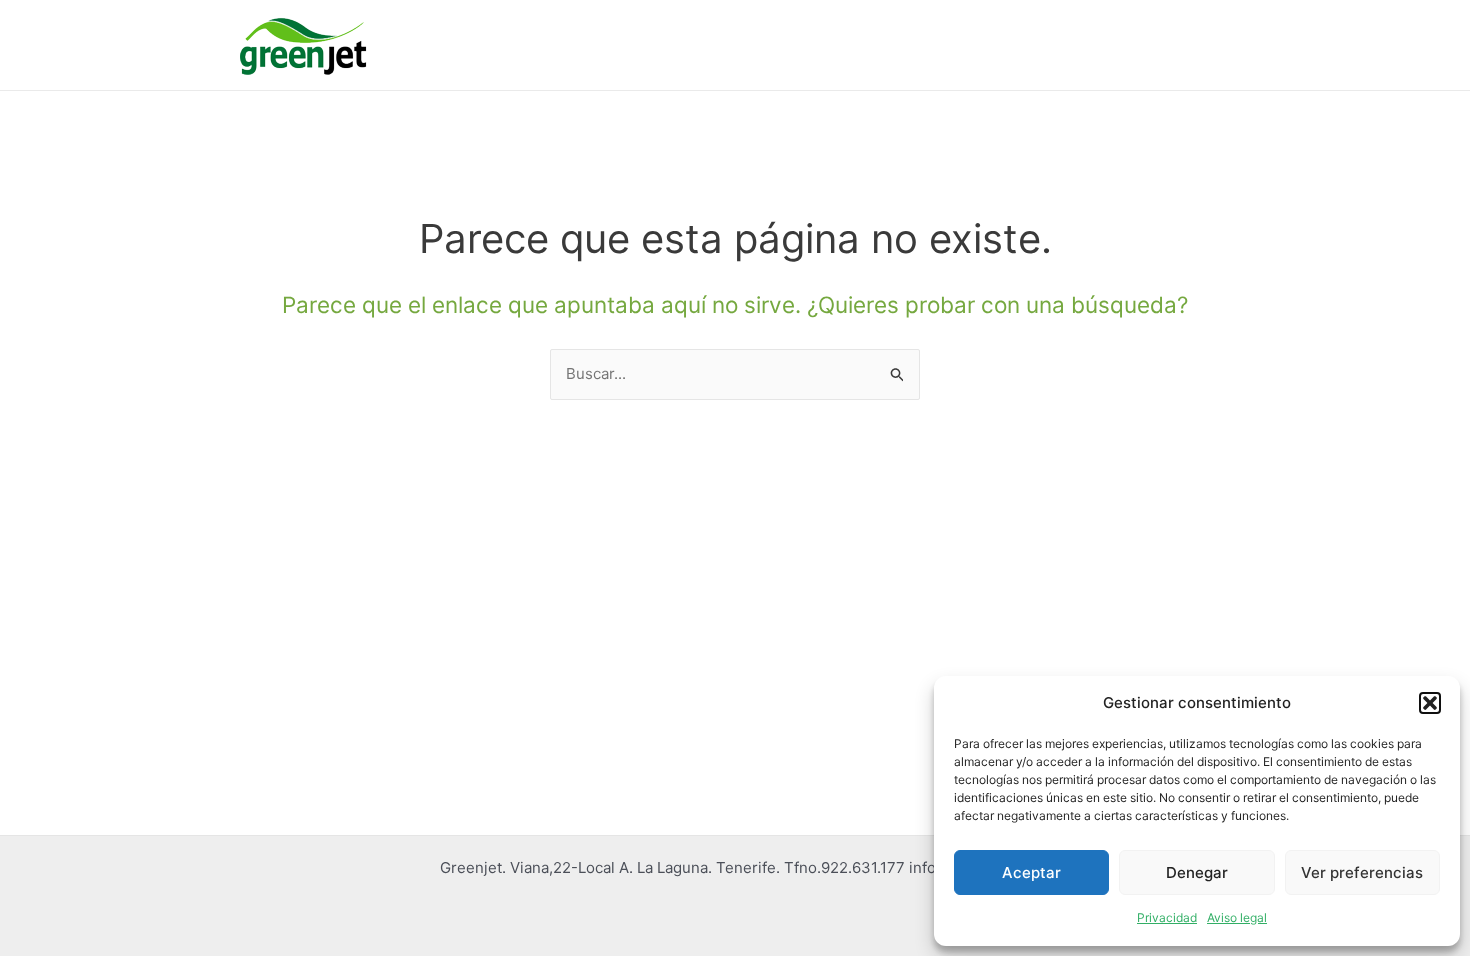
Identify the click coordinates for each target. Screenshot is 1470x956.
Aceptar (1031, 872)
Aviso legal (1237, 917)
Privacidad (1167, 917)
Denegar (1197, 872)
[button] (1430, 703)
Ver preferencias (1362, 872)
